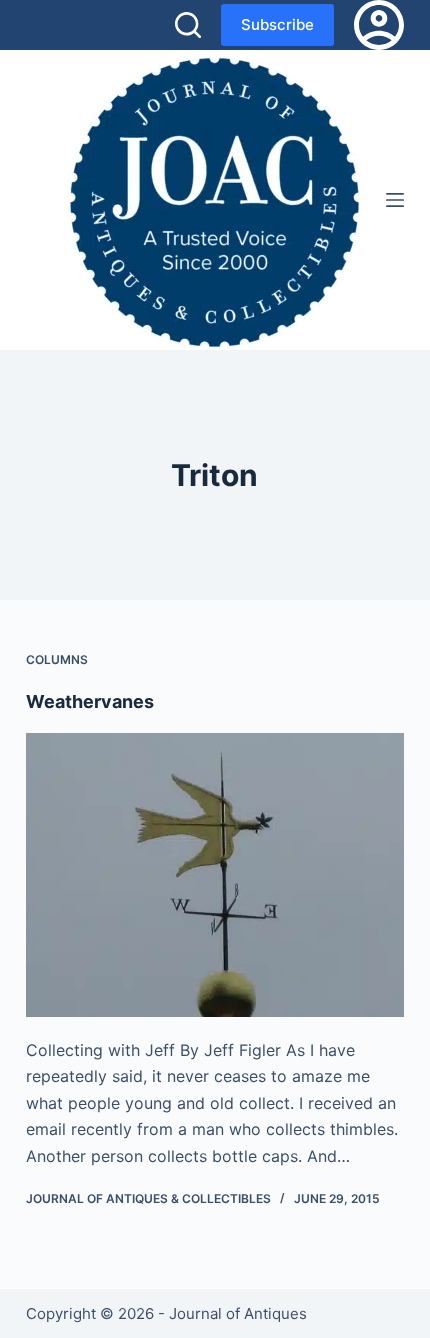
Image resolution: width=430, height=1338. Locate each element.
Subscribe (277, 24)
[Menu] (395, 200)
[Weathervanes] (215, 875)
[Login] (379, 25)
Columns (57, 659)
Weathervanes (90, 701)
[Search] (188, 25)
